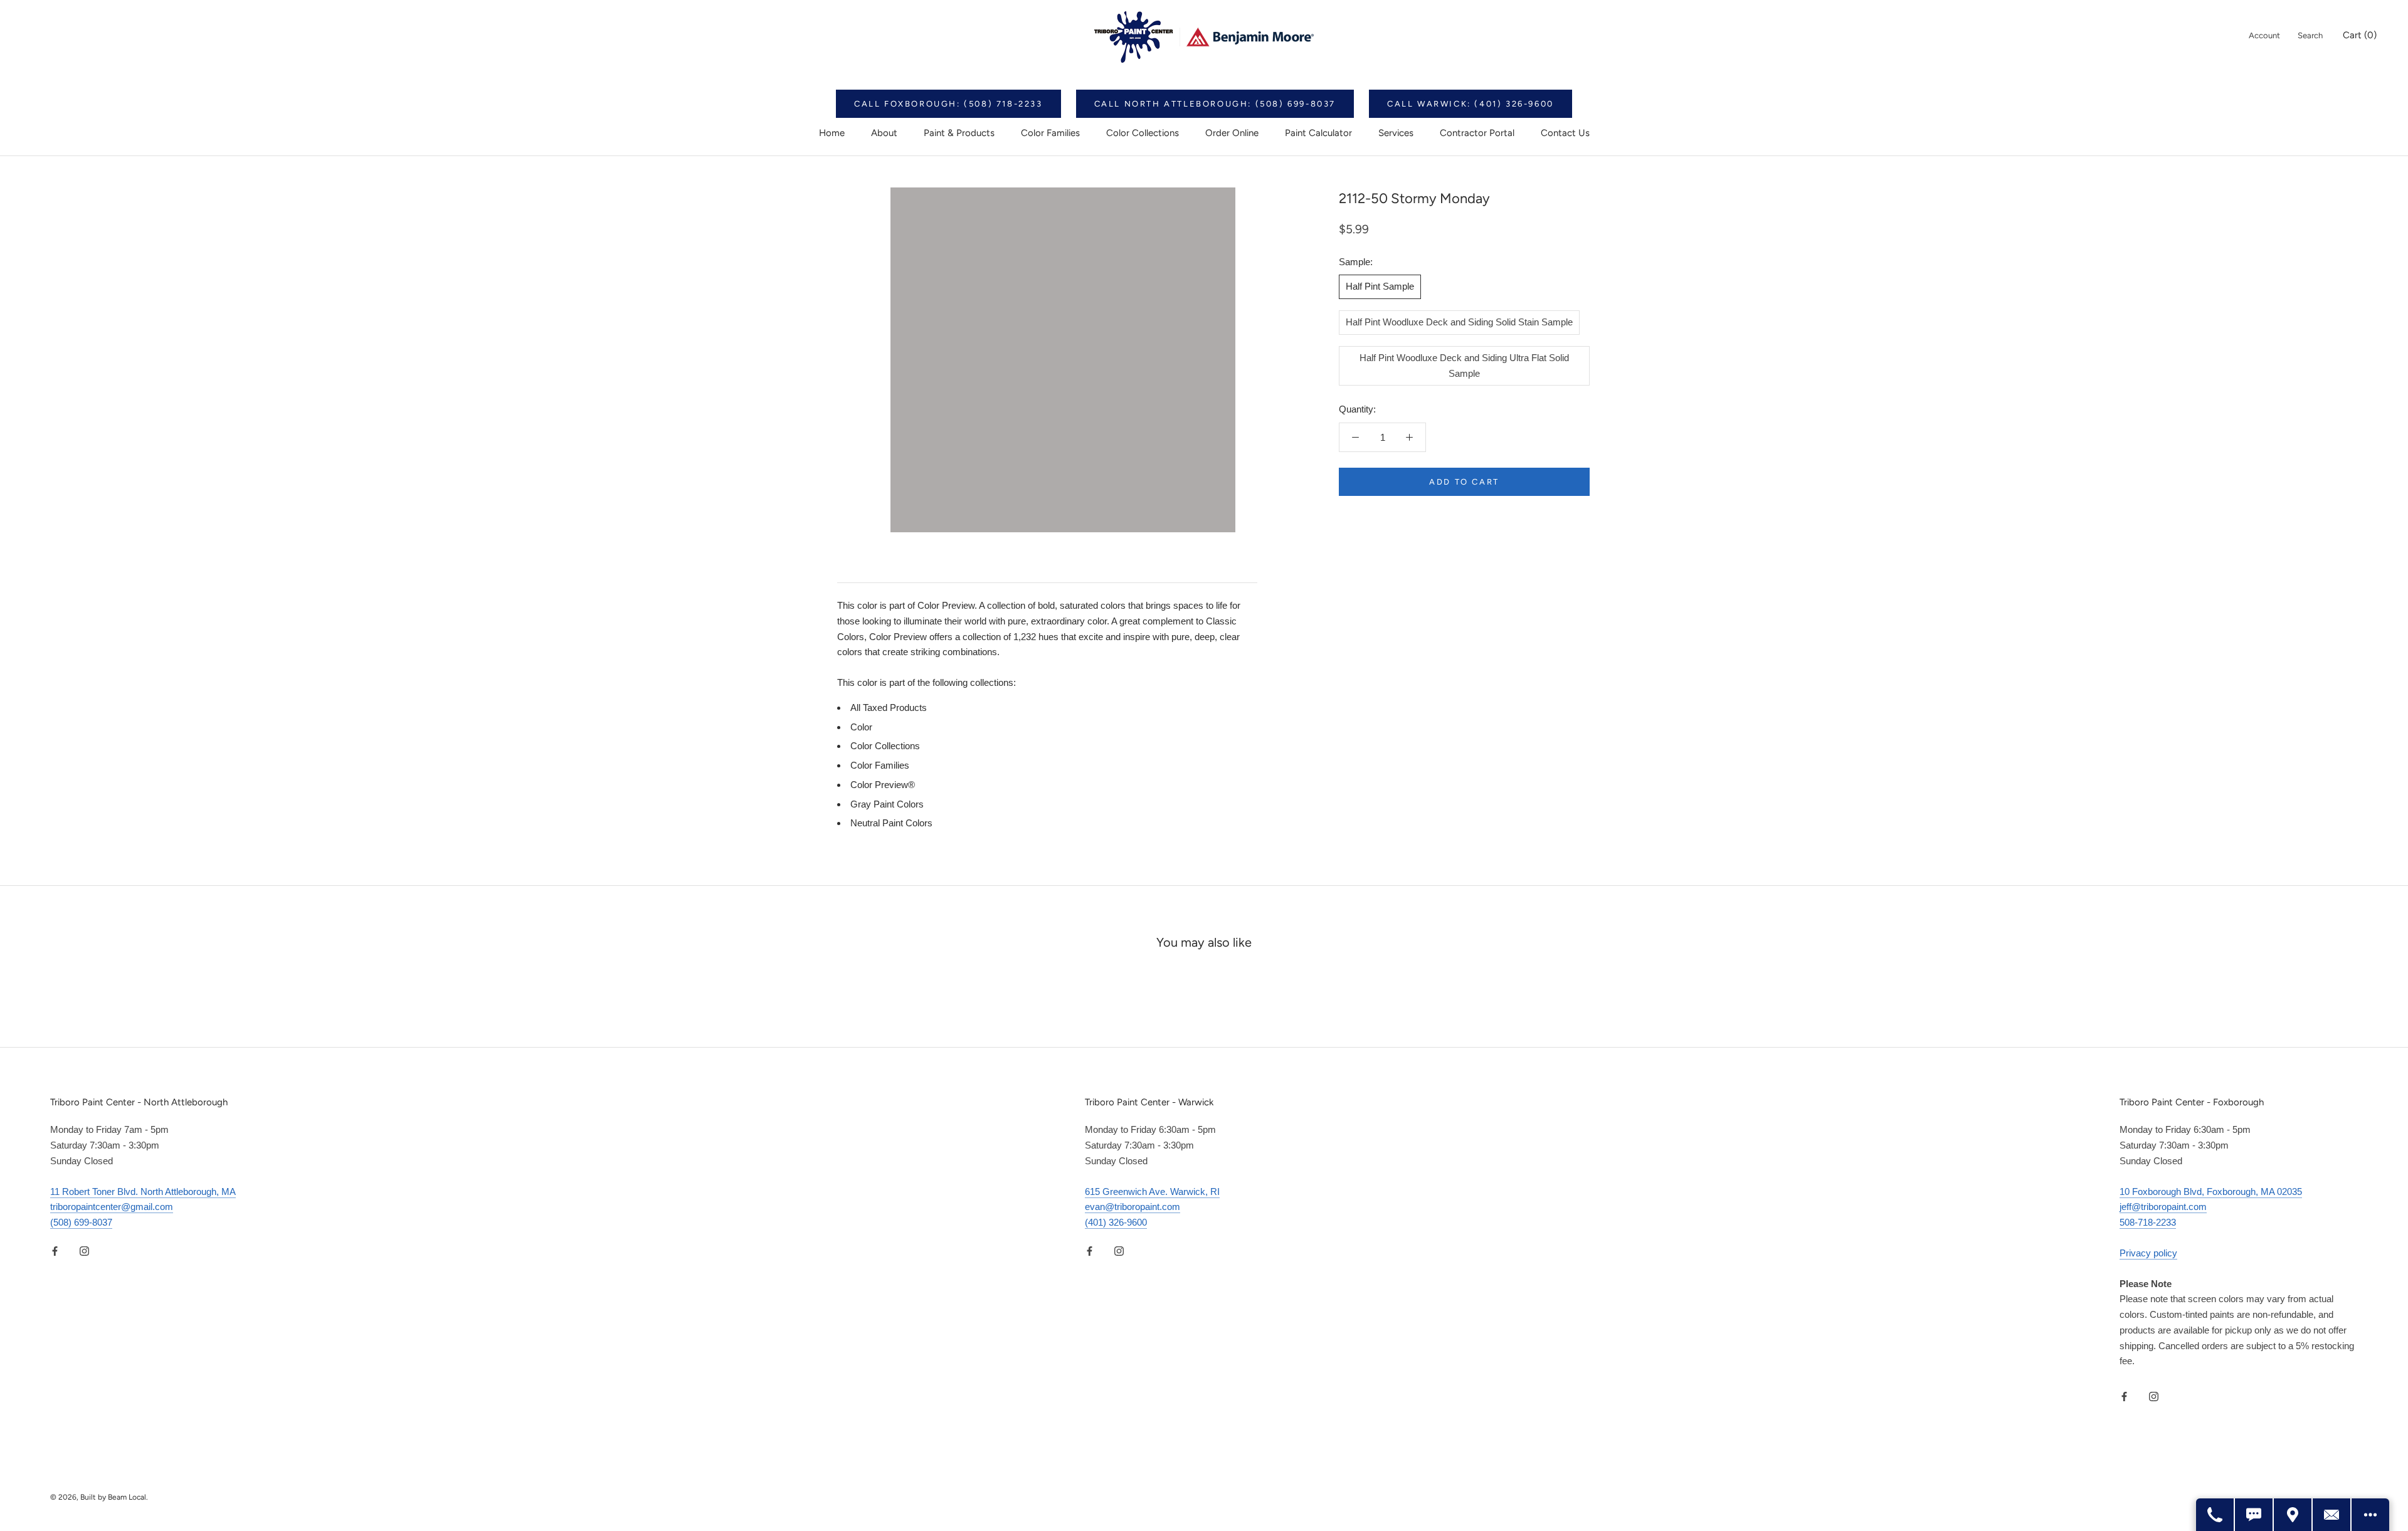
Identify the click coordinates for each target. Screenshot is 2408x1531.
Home (832, 133)
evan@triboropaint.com (1133, 1207)
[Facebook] (55, 1251)
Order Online (1232, 133)
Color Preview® (883, 785)
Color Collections (1143, 133)
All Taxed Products (889, 708)
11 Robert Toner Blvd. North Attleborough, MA (143, 1192)
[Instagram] (84, 1251)
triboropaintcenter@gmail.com (112, 1207)
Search (2310, 35)
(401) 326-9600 (1116, 1222)
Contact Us (1565, 133)
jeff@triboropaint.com (2163, 1207)
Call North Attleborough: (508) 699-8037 (1215, 104)
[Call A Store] (2215, 1515)
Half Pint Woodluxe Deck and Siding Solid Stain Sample (1459, 322)
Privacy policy (2148, 1253)
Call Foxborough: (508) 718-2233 (948, 104)
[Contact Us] (2332, 1515)
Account (2264, 35)
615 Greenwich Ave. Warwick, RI (1152, 1192)
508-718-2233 (2148, 1222)
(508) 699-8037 (81, 1222)
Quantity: (1357, 409)
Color (861, 727)
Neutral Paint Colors (891, 823)
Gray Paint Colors (887, 804)
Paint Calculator (1318, 133)
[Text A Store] (2254, 1515)
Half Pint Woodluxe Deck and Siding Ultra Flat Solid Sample (1464, 366)
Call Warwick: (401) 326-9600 (1471, 104)
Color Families (1050, 133)
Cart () (2360, 35)
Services (1396, 133)
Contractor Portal (1477, 133)
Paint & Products (959, 133)
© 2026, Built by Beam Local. (99, 1497)
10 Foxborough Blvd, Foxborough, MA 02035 (2211, 1192)
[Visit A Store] (2293, 1515)
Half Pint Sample (1380, 286)
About (884, 133)
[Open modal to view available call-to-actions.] (2370, 1515)
